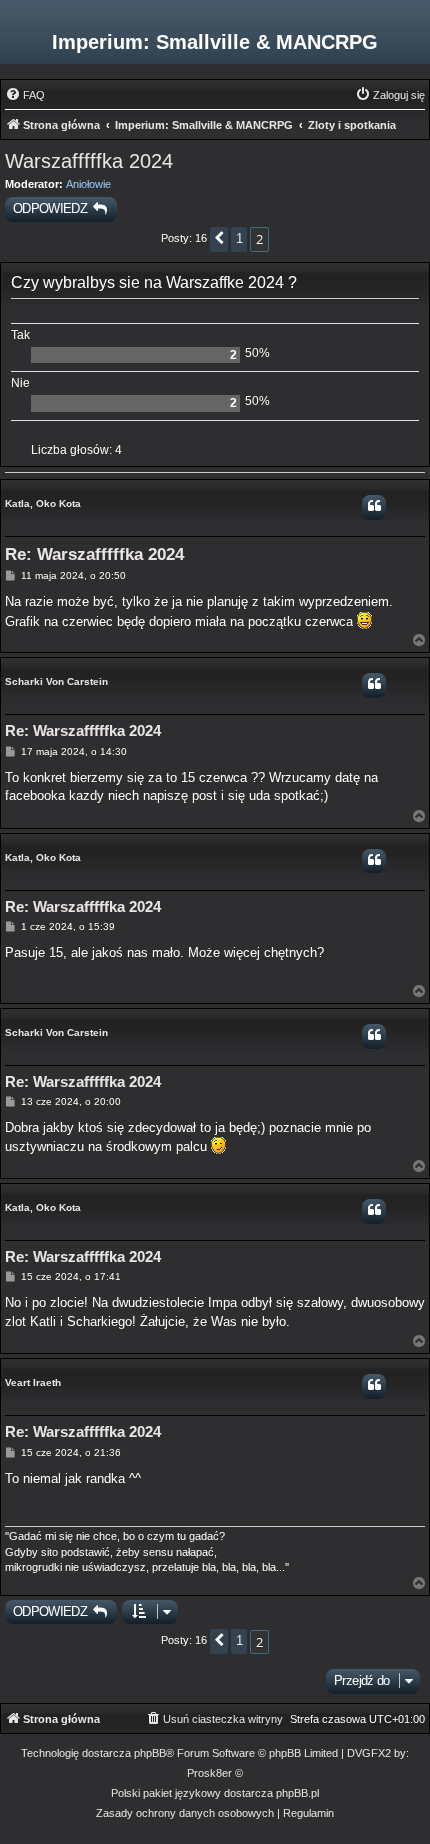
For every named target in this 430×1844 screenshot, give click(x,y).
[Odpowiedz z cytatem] (374, 507)
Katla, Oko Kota (43, 503)
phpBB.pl (297, 1793)
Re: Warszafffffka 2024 (94, 554)
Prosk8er (209, 1773)
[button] (219, 239)
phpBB (150, 1753)
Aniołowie (88, 184)
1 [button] (239, 238)
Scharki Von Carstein (56, 681)
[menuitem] (25, 95)
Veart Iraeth (33, 1382)
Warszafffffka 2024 (89, 161)
